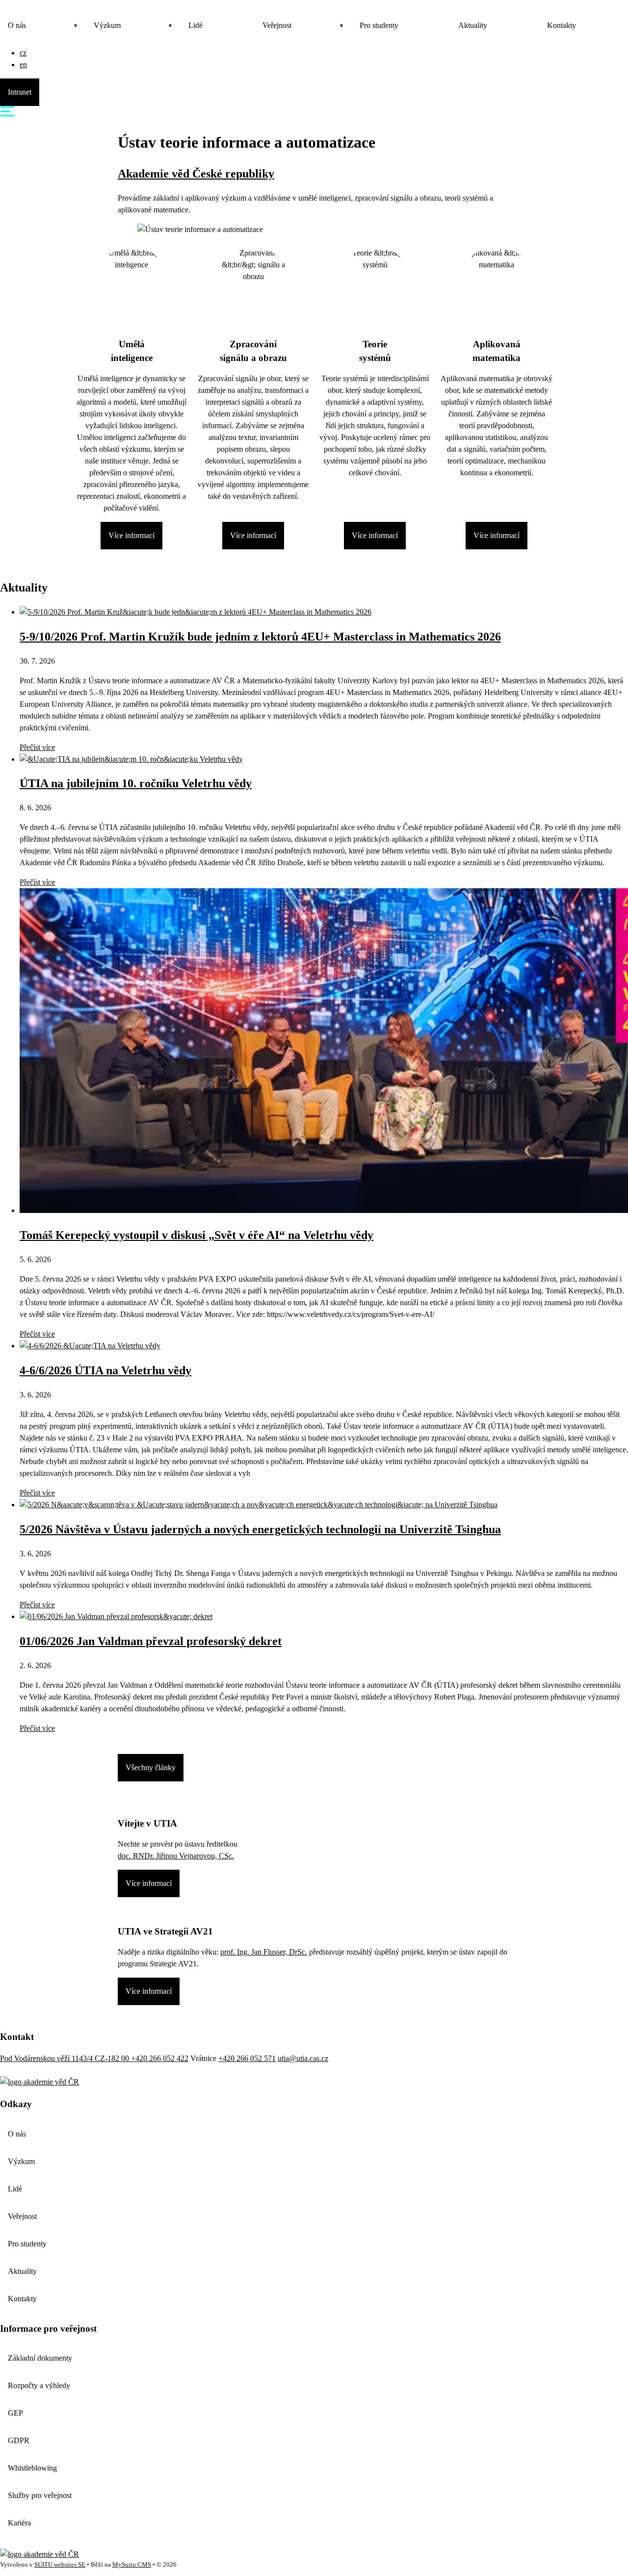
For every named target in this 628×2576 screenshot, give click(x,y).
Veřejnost (277, 25)
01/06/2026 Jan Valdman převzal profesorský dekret (151, 1641)
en (23, 64)
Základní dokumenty (40, 2358)
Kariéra (19, 2523)
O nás (17, 25)
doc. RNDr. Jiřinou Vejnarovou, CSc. (176, 1856)
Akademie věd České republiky (196, 174)
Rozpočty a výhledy (39, 2385)
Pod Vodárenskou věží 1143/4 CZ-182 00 (65, 2058)
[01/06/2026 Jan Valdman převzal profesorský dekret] (116, 1616)
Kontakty (562, 25)
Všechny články (151, 1767)
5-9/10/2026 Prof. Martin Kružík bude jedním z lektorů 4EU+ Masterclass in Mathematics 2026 (260, 637)
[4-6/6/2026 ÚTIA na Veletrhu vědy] (90, 1346)
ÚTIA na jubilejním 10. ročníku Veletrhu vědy (136, 783)
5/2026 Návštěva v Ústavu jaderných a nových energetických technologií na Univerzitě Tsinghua (260, 1529)
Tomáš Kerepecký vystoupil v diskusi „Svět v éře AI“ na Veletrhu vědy (196, 1235)
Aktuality (473, 25)
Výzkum (107, 25)
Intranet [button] (20, 92)
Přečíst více (37, 747)
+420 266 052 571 (247, 2058)
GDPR (19, 2440)
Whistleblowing (32, 2468)
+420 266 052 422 (160, 2058)
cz (23, 53)
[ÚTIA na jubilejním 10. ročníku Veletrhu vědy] (131, 759)
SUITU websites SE (60, 2565)
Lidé (196, 25)
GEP (15, 2413)
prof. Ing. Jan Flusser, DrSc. (264, 1952)
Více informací (131, 535)
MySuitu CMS (132, 2565)
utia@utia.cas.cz (303, 2058)
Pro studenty (379, 25)
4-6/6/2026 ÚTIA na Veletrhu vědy (105, 1370)
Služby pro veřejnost (40, 2495)
